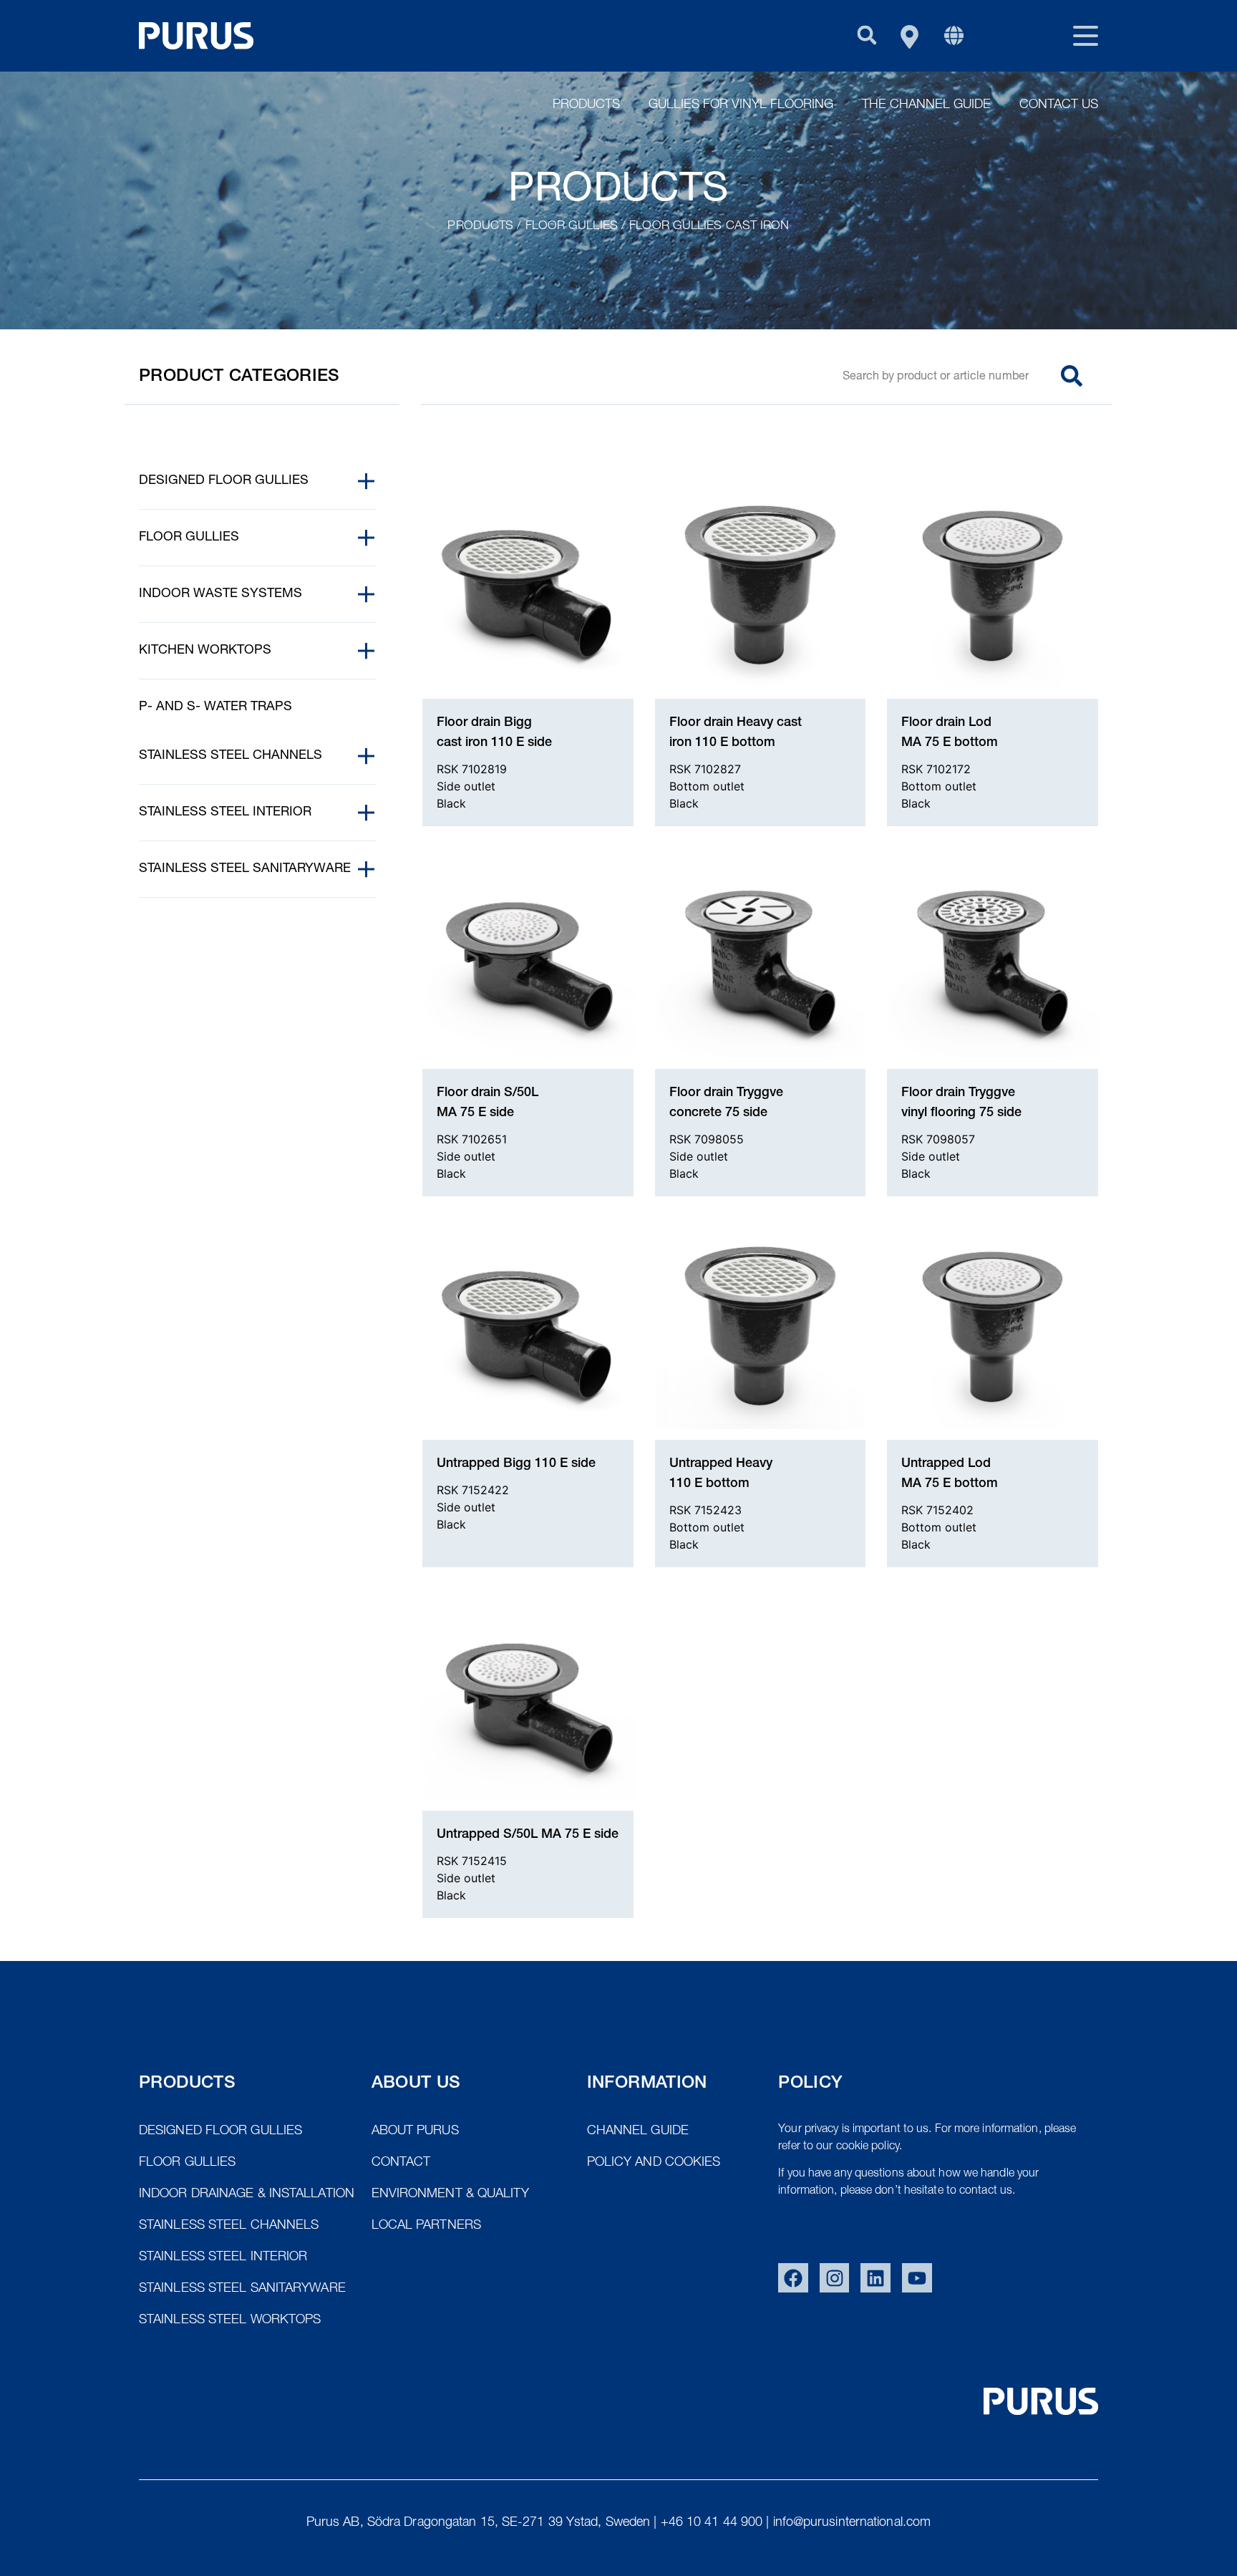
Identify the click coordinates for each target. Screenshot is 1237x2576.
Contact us (1059, 105)
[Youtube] (917, 2278)
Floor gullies (572, 227)
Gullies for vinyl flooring (741, 105)
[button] (867, 35)
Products (586, 105)
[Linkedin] (875, 2278)
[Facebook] (793, 2278)
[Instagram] (835, 2278)
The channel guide (926, 105)
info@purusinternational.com (852, 2523)
